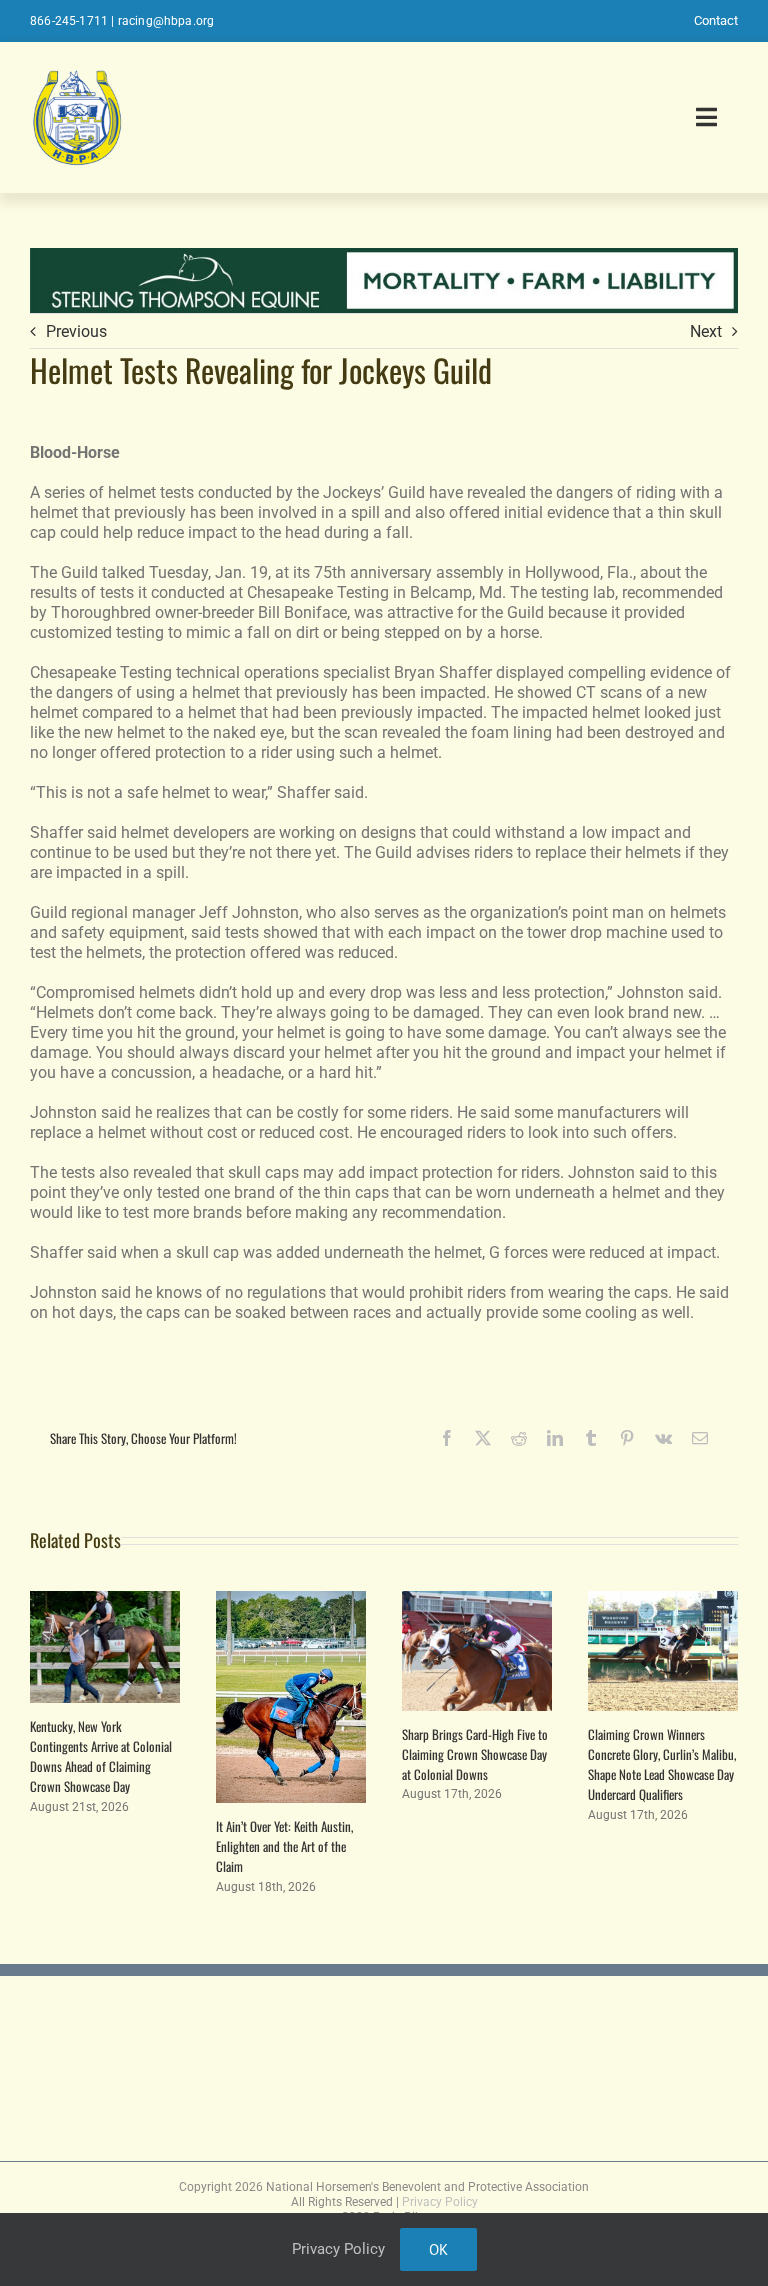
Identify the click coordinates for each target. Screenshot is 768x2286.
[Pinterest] (627, 1438)
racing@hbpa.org (166, 21)
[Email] (700, 1438)
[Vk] (663, 1438)
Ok (438, 2249)
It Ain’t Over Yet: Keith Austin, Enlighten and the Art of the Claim (284, 1846)
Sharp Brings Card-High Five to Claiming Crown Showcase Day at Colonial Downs (475, 1754)
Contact (716, 20)
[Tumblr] (591, 1438)
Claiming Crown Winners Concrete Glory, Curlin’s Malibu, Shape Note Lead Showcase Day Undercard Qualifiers (662, 1764)
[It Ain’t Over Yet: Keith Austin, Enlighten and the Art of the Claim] (291, 1600)
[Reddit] (519, 1438)
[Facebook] (447, 1438)
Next (706, 331)
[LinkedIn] (555, 1438)
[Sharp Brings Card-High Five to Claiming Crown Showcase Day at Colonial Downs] (477, 1600)
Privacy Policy (440, 2202)
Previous (76, 331)
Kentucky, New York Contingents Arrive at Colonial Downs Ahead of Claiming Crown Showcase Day (101, 1756)
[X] (483, 1438)
